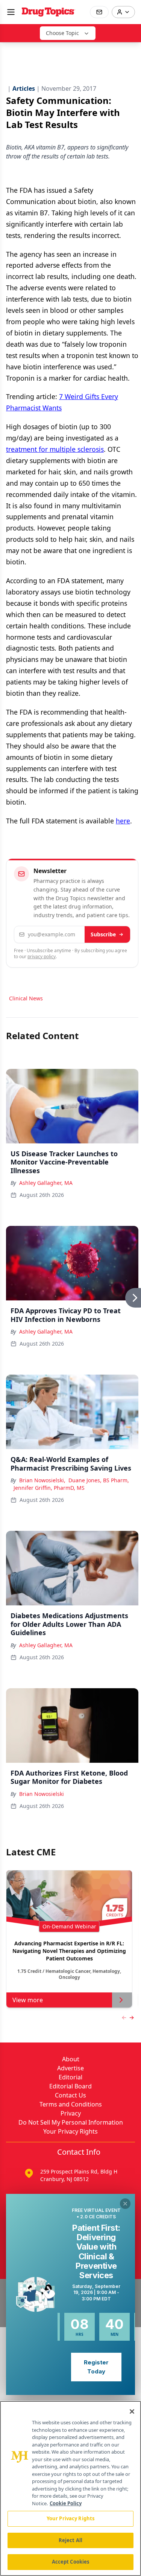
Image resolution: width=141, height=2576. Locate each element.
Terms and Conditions (71, 2104)
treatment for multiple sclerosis (55, 449)
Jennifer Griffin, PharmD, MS (49, 1488)
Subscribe (103, 934)
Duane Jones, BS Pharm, (99, 1480)
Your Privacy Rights (70, 2131)
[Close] (132, 2411)
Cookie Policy (66, 2503)
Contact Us (70, 2095)
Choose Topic (62, 33)
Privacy (71, 2113)
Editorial (70, 2077)
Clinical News (26, 998)
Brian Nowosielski (42, 1794)
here (123, 821)
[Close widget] (125, 2204)
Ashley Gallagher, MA (46, 1183)
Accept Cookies (71, 2562)
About (71, 2059)
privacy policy (42, 956)
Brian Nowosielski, (42, 1480)
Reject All (70, 2540)
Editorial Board (70, 2086)
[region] (70, 2488)
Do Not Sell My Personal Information (71, 2122)
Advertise (70, 2068)
